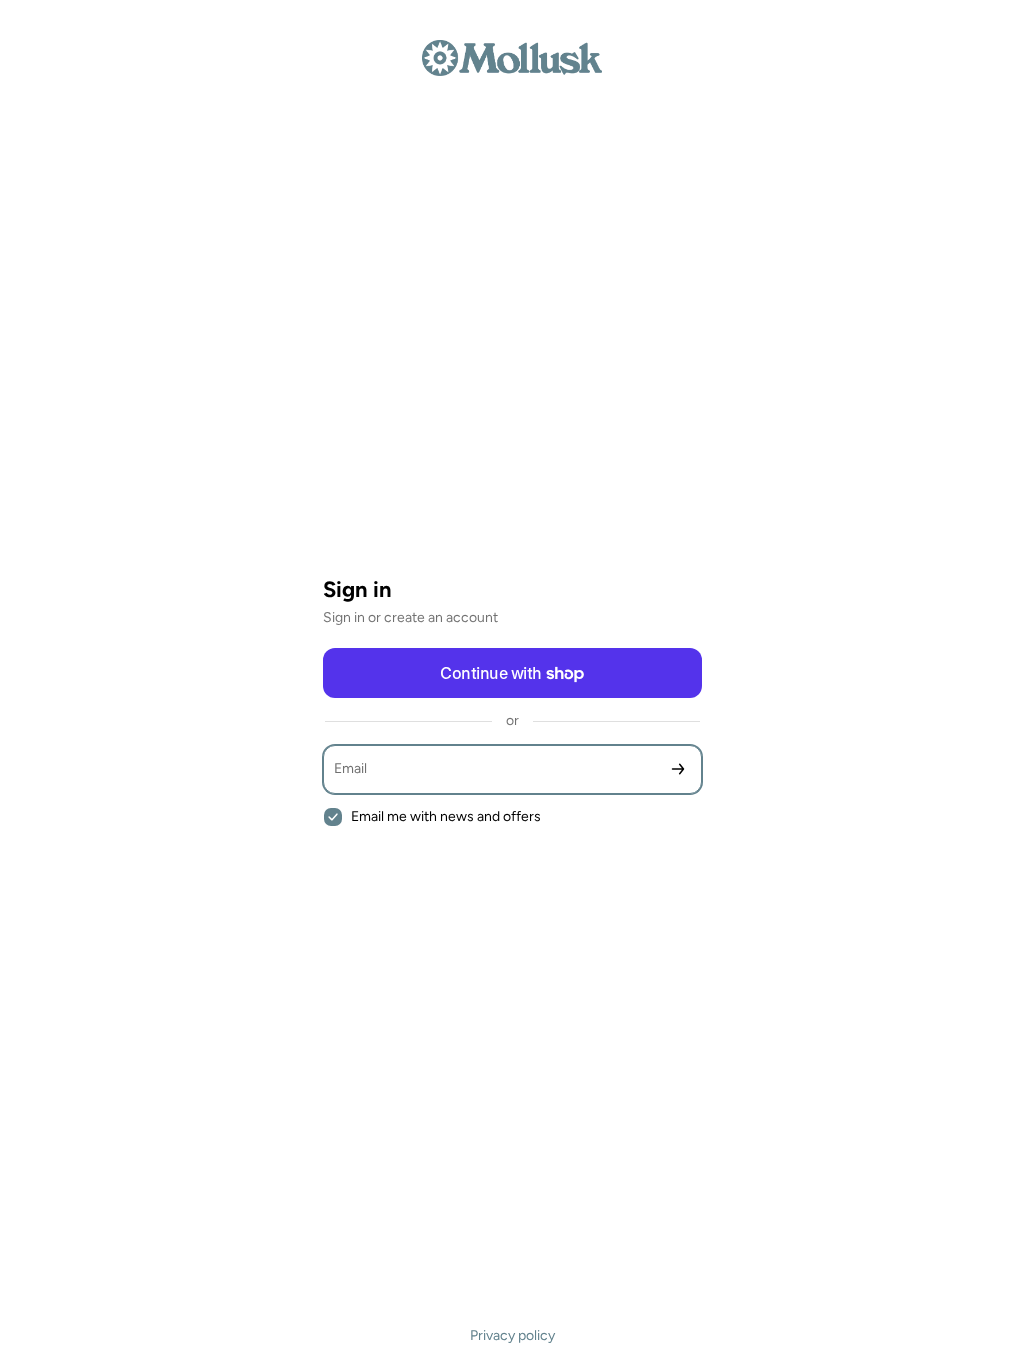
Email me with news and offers (446, 816)
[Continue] (678, 769)
